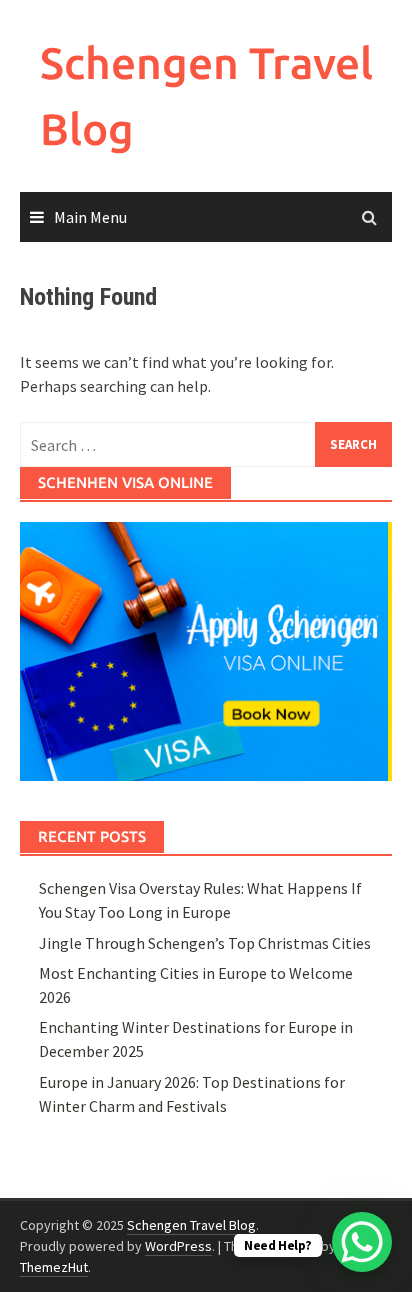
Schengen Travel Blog (191, 1225)
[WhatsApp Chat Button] (362, 1242)
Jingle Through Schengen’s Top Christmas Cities (205, 943)
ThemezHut (54, 1267)
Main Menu (90, 217)
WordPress (178, 1246)
